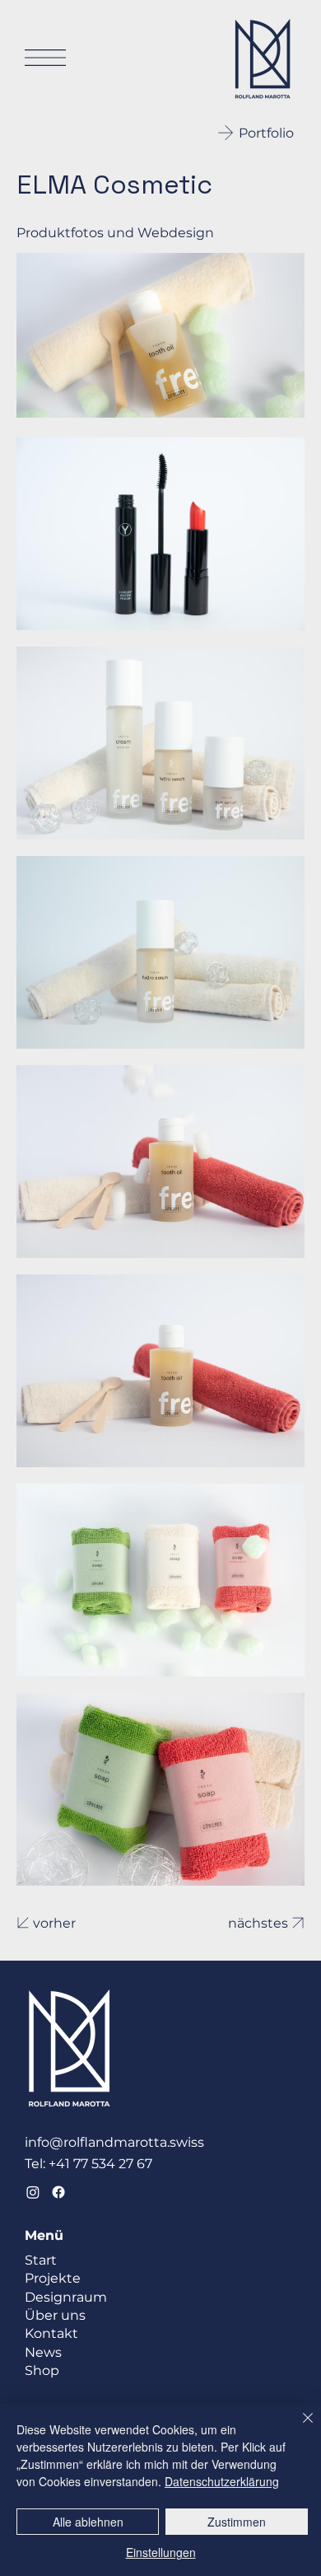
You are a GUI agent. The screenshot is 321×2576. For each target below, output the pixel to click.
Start (41, 2260)
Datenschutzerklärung (222, 2481)
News (43, 2352)
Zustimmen (237, 2522)
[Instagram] (33, 2192)
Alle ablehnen (88, 2522)
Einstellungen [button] (161, 2552)
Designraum (66, 2297)
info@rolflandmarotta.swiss (114, 2142)
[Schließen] (298, 2428)
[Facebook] (58, 2192)
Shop (42, 2370)
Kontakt (51, 2333)
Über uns (55, 2315)
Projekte (53, 2278)
